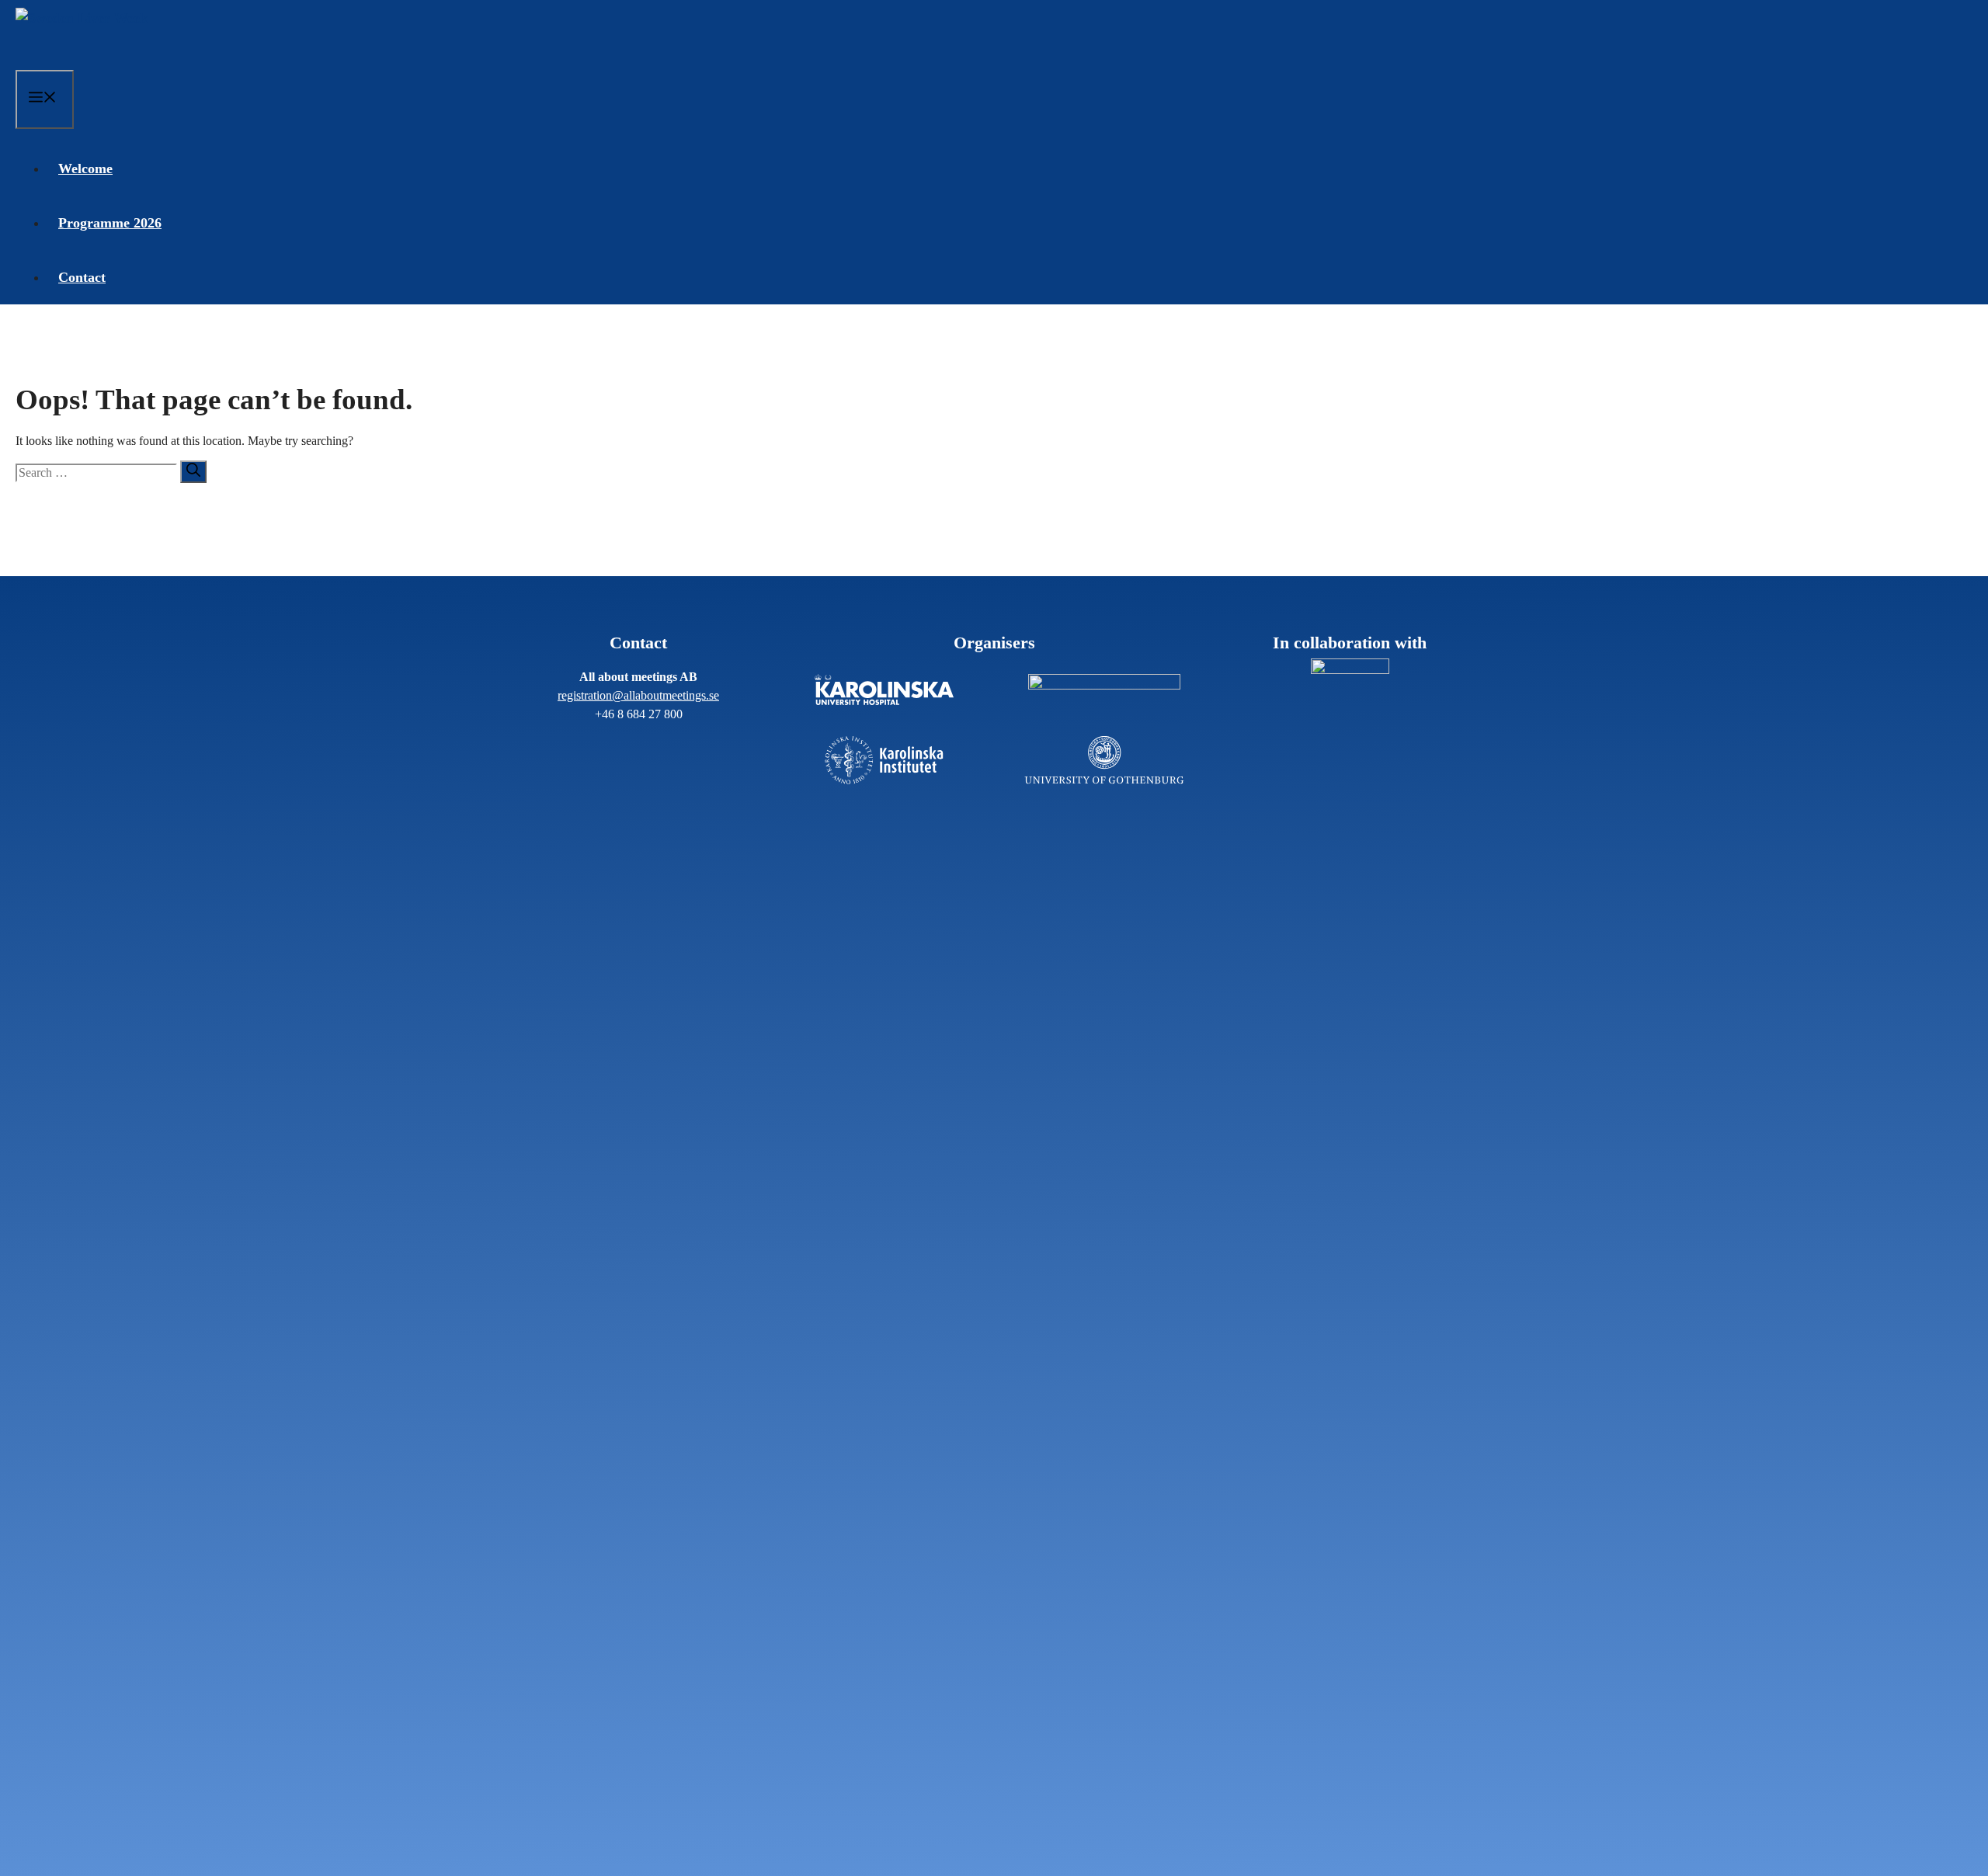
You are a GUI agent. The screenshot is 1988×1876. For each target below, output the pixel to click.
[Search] (193, 472)
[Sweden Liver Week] (82, 35)
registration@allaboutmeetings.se (638, 695)
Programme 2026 (110, 223)
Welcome (85, 168)
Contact (82, 277)
